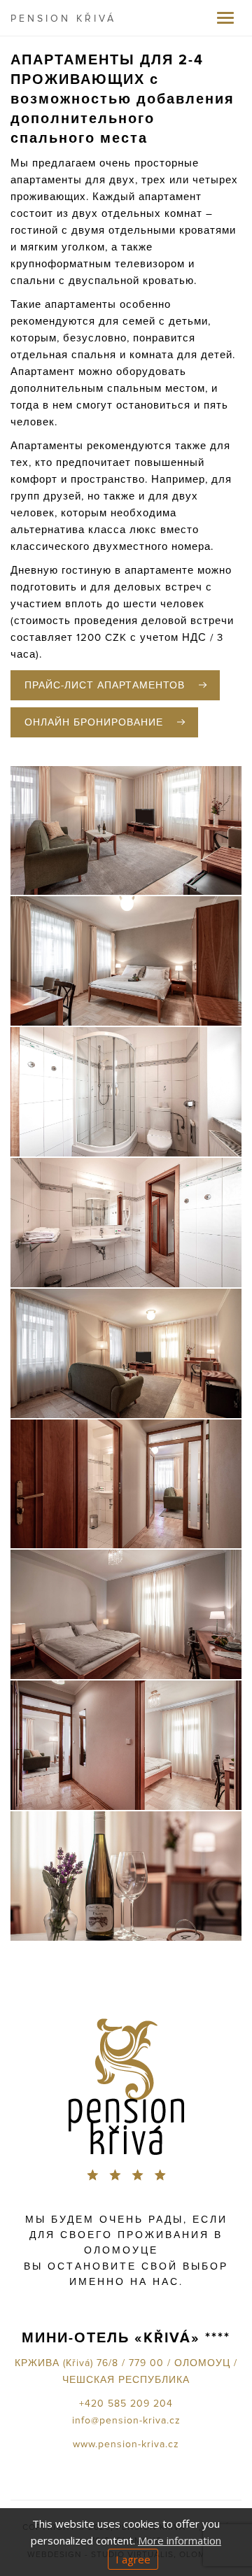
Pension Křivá (63, 19)
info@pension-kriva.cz (126, 2421)
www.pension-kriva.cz (126, 2444)
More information (180, 2540)
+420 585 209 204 (126, 2404)
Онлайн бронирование (94, 723)
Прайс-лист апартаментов (105, 686)
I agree (133, 2559)
